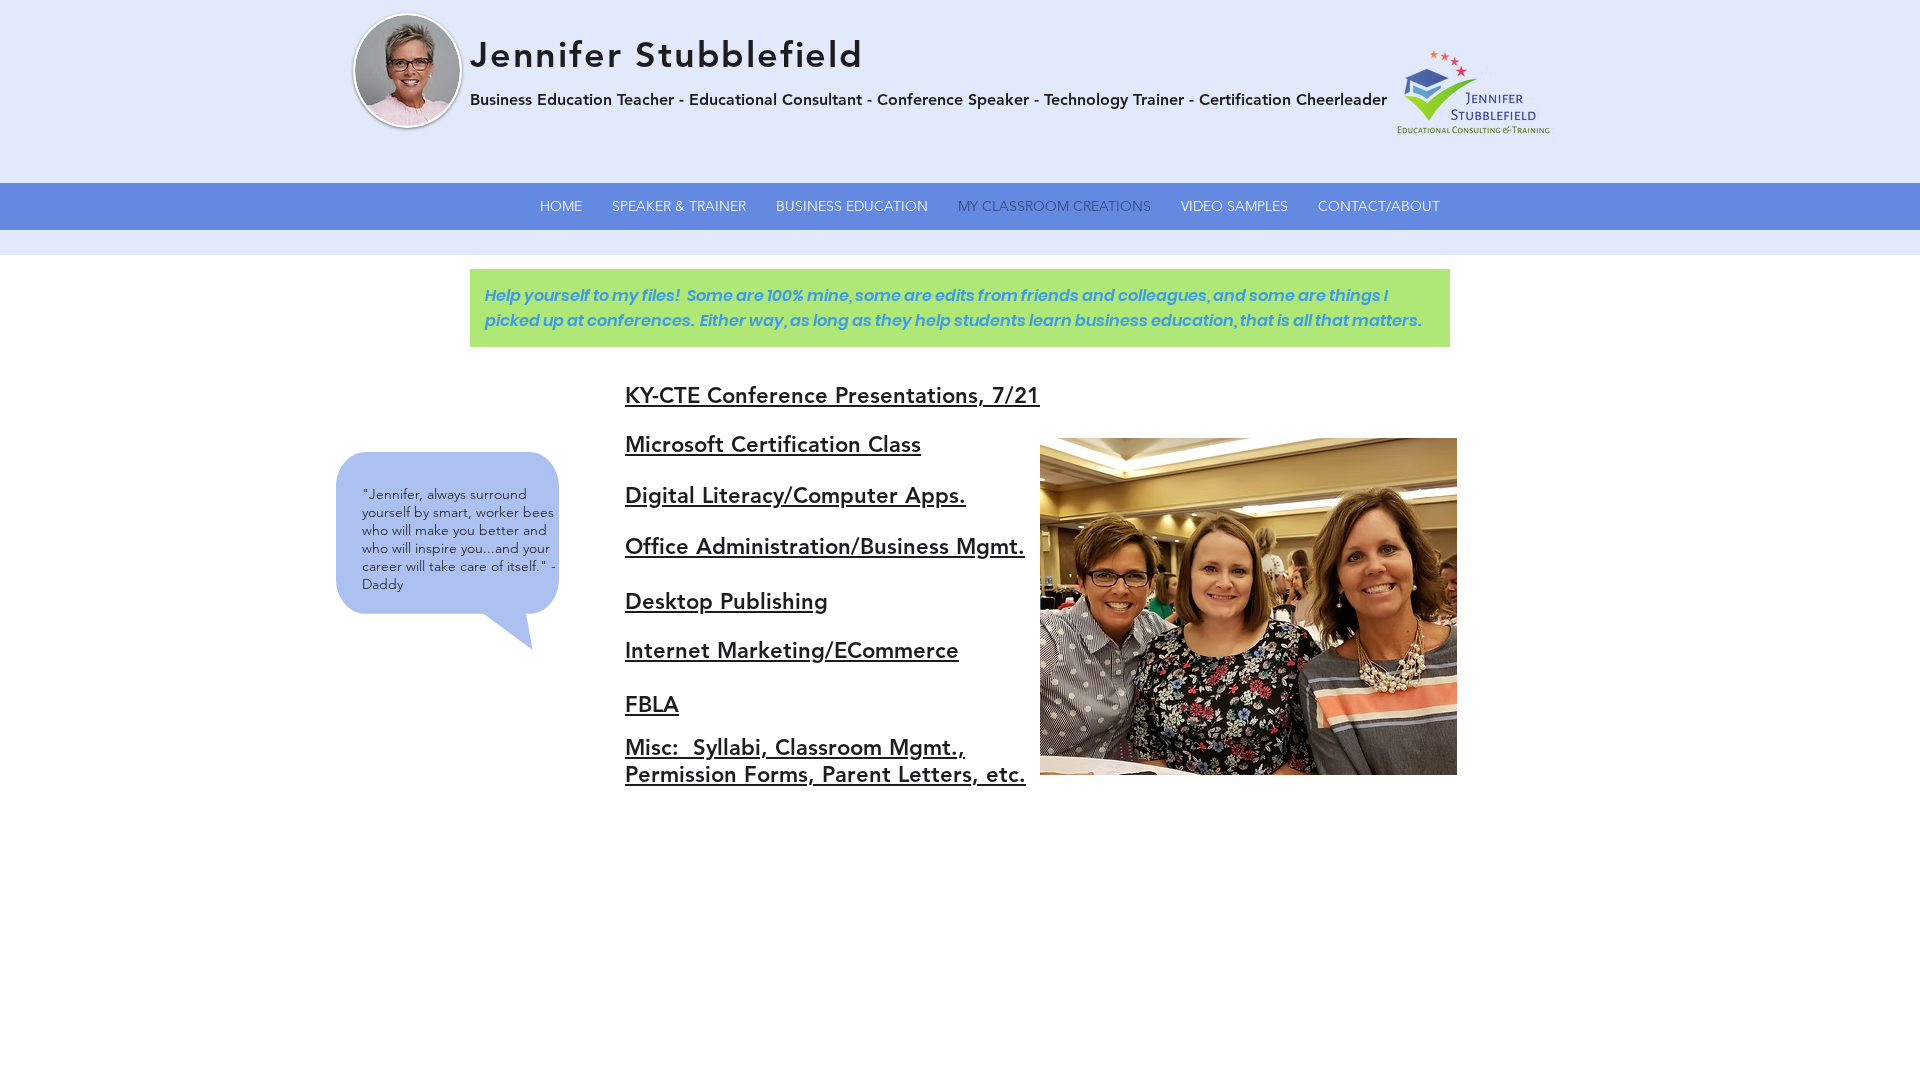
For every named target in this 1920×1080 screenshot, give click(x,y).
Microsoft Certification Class (773, 444)
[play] (1408, 757)
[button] (1248, 606)
